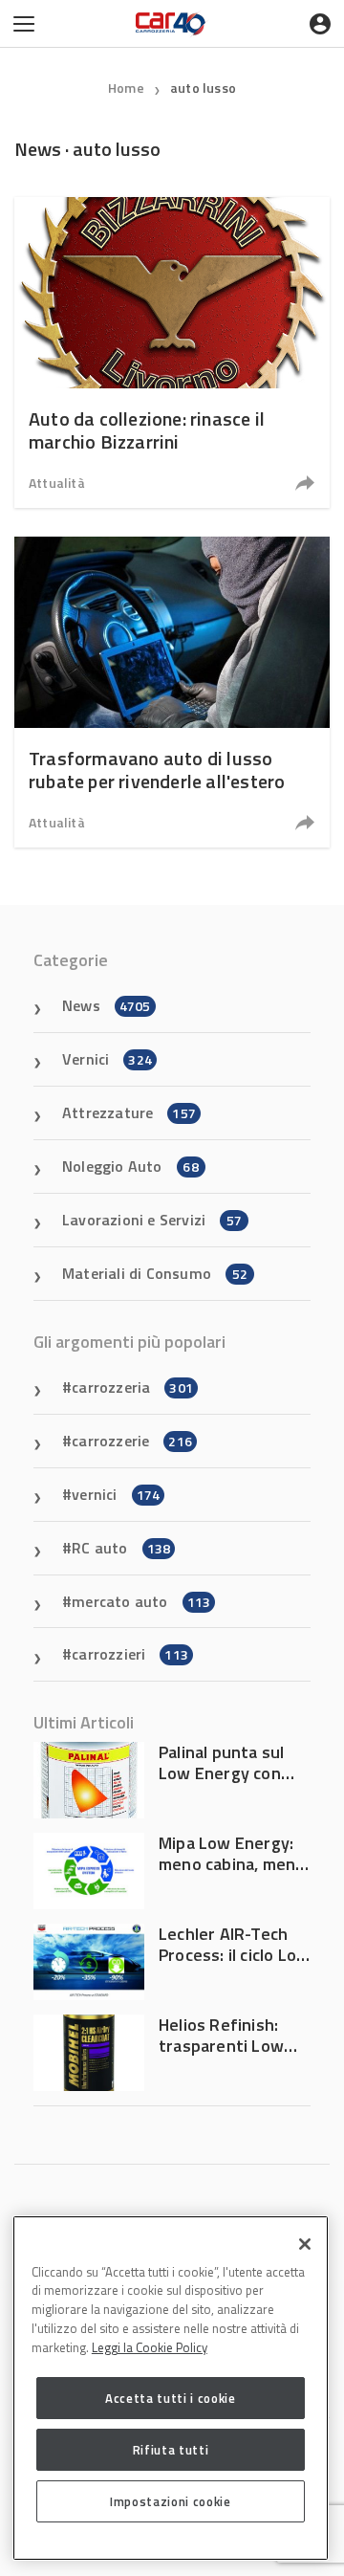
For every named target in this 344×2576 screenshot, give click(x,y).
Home (126, 88)
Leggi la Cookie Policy (150, 2347)
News (107, 1005)
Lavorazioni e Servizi (152, 1220)
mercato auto (141, 1601)
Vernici (107, 1059)
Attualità (57, 483)
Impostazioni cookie (170, 2501)
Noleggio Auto (130, 1166)
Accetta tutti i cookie (170, 2398)
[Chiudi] (305, 2244)
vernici (116, 1494)
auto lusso (203, 88)
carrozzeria (132, 1387)
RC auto (121, 1548)
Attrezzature (129, 1112)
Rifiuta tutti (171, 2450)
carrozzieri (130, 1654)
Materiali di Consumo (155, 1273)
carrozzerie (132, 1441)
